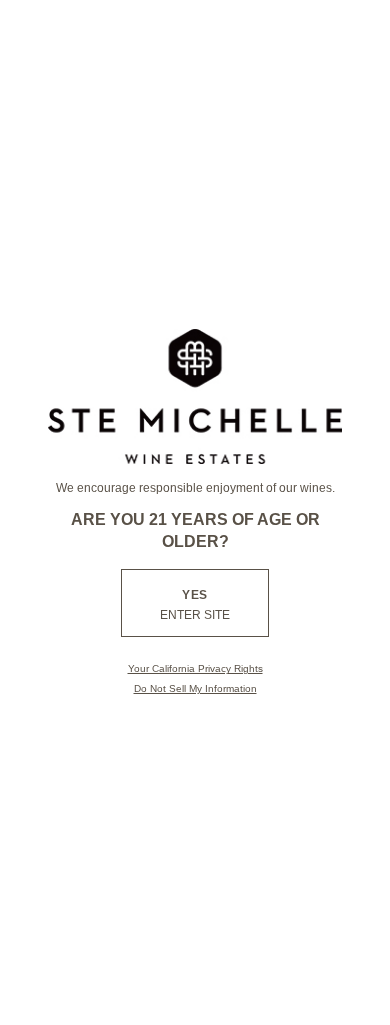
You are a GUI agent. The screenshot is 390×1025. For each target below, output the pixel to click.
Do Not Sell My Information (195, 688)
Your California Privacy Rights (195, 668)
